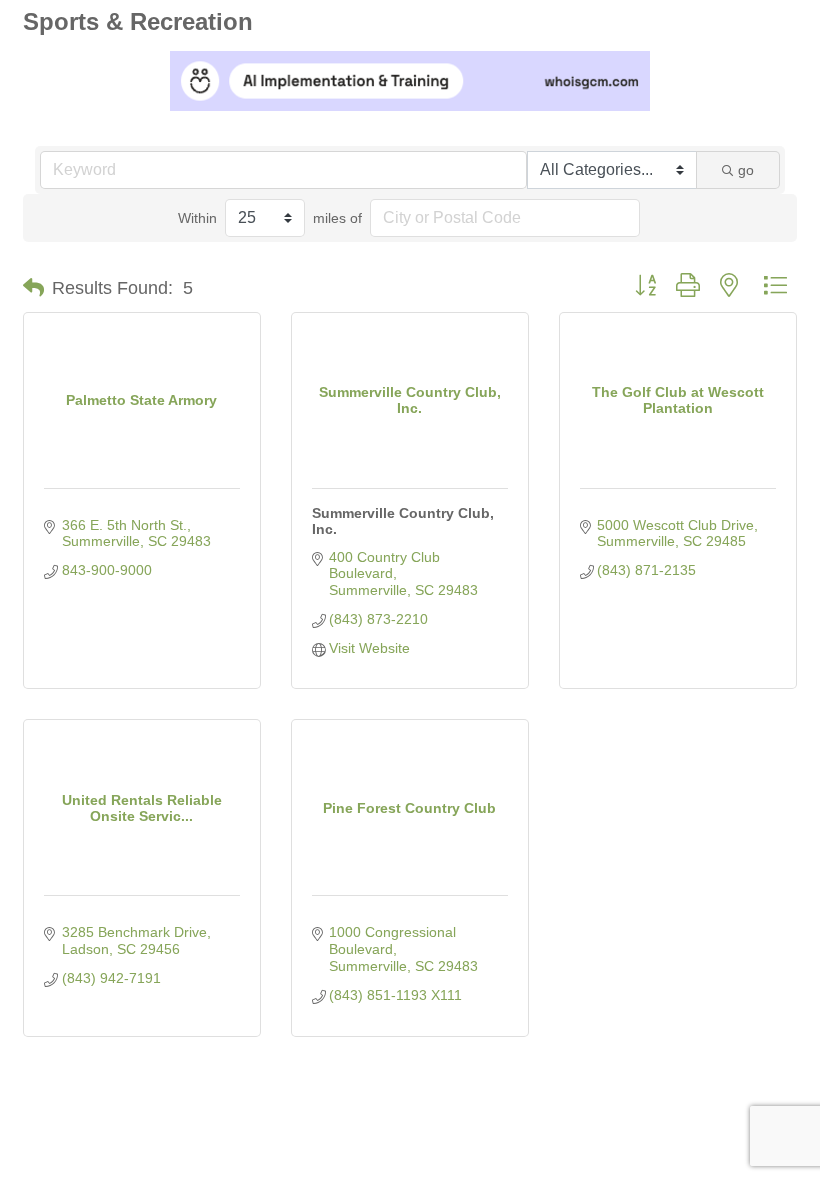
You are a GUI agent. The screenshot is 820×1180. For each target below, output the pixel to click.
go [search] (746, 170)
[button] (33, 288)
